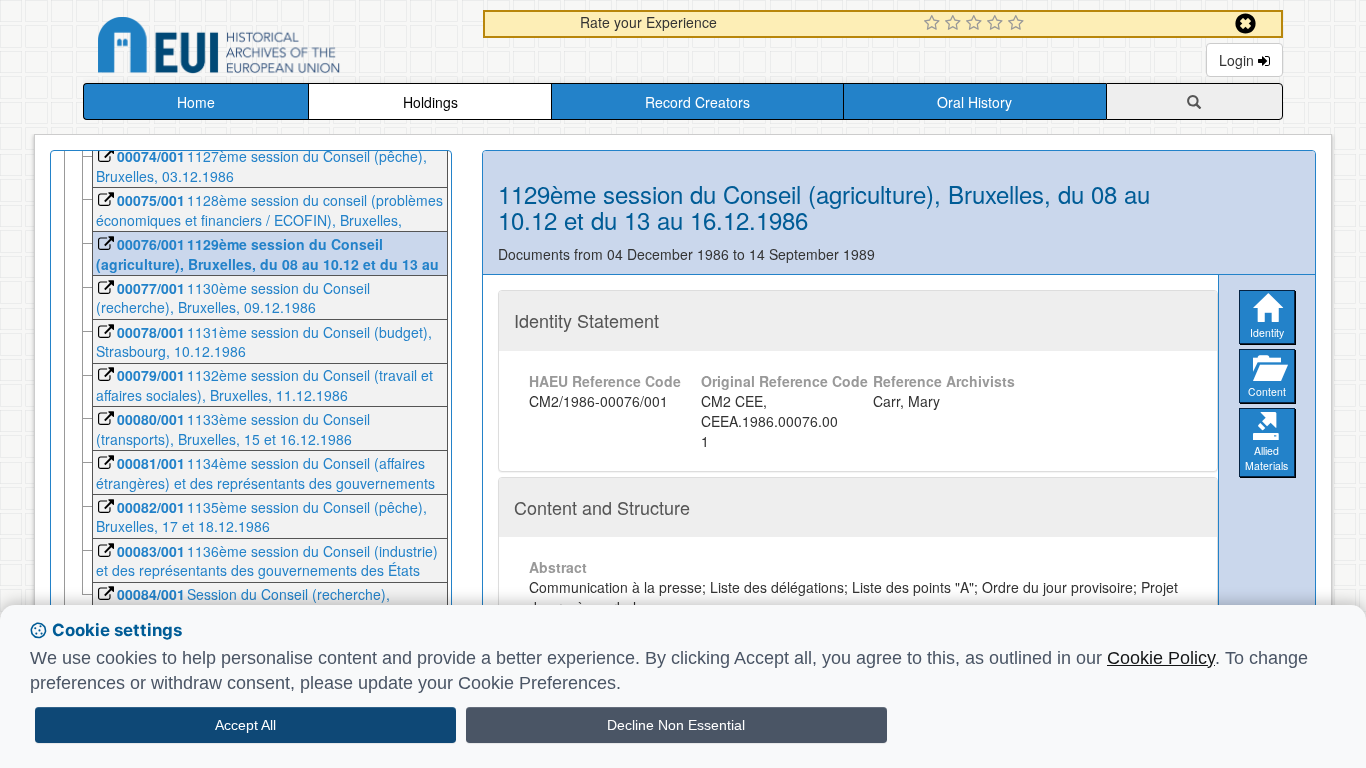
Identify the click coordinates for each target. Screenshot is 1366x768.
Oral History (974, 102)
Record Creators (697, 102)
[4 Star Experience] (997, 24)
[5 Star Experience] (1018, 24)
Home (196, 102)
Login (1238, 60)
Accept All (245, 725)
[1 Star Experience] (934, 24)
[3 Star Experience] (976, 24)
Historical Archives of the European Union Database (275, 48)
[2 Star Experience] (955, 24)
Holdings (430, 102)
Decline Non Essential (676, 725)
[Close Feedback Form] (1245, 23)
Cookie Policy (1161, 658)
